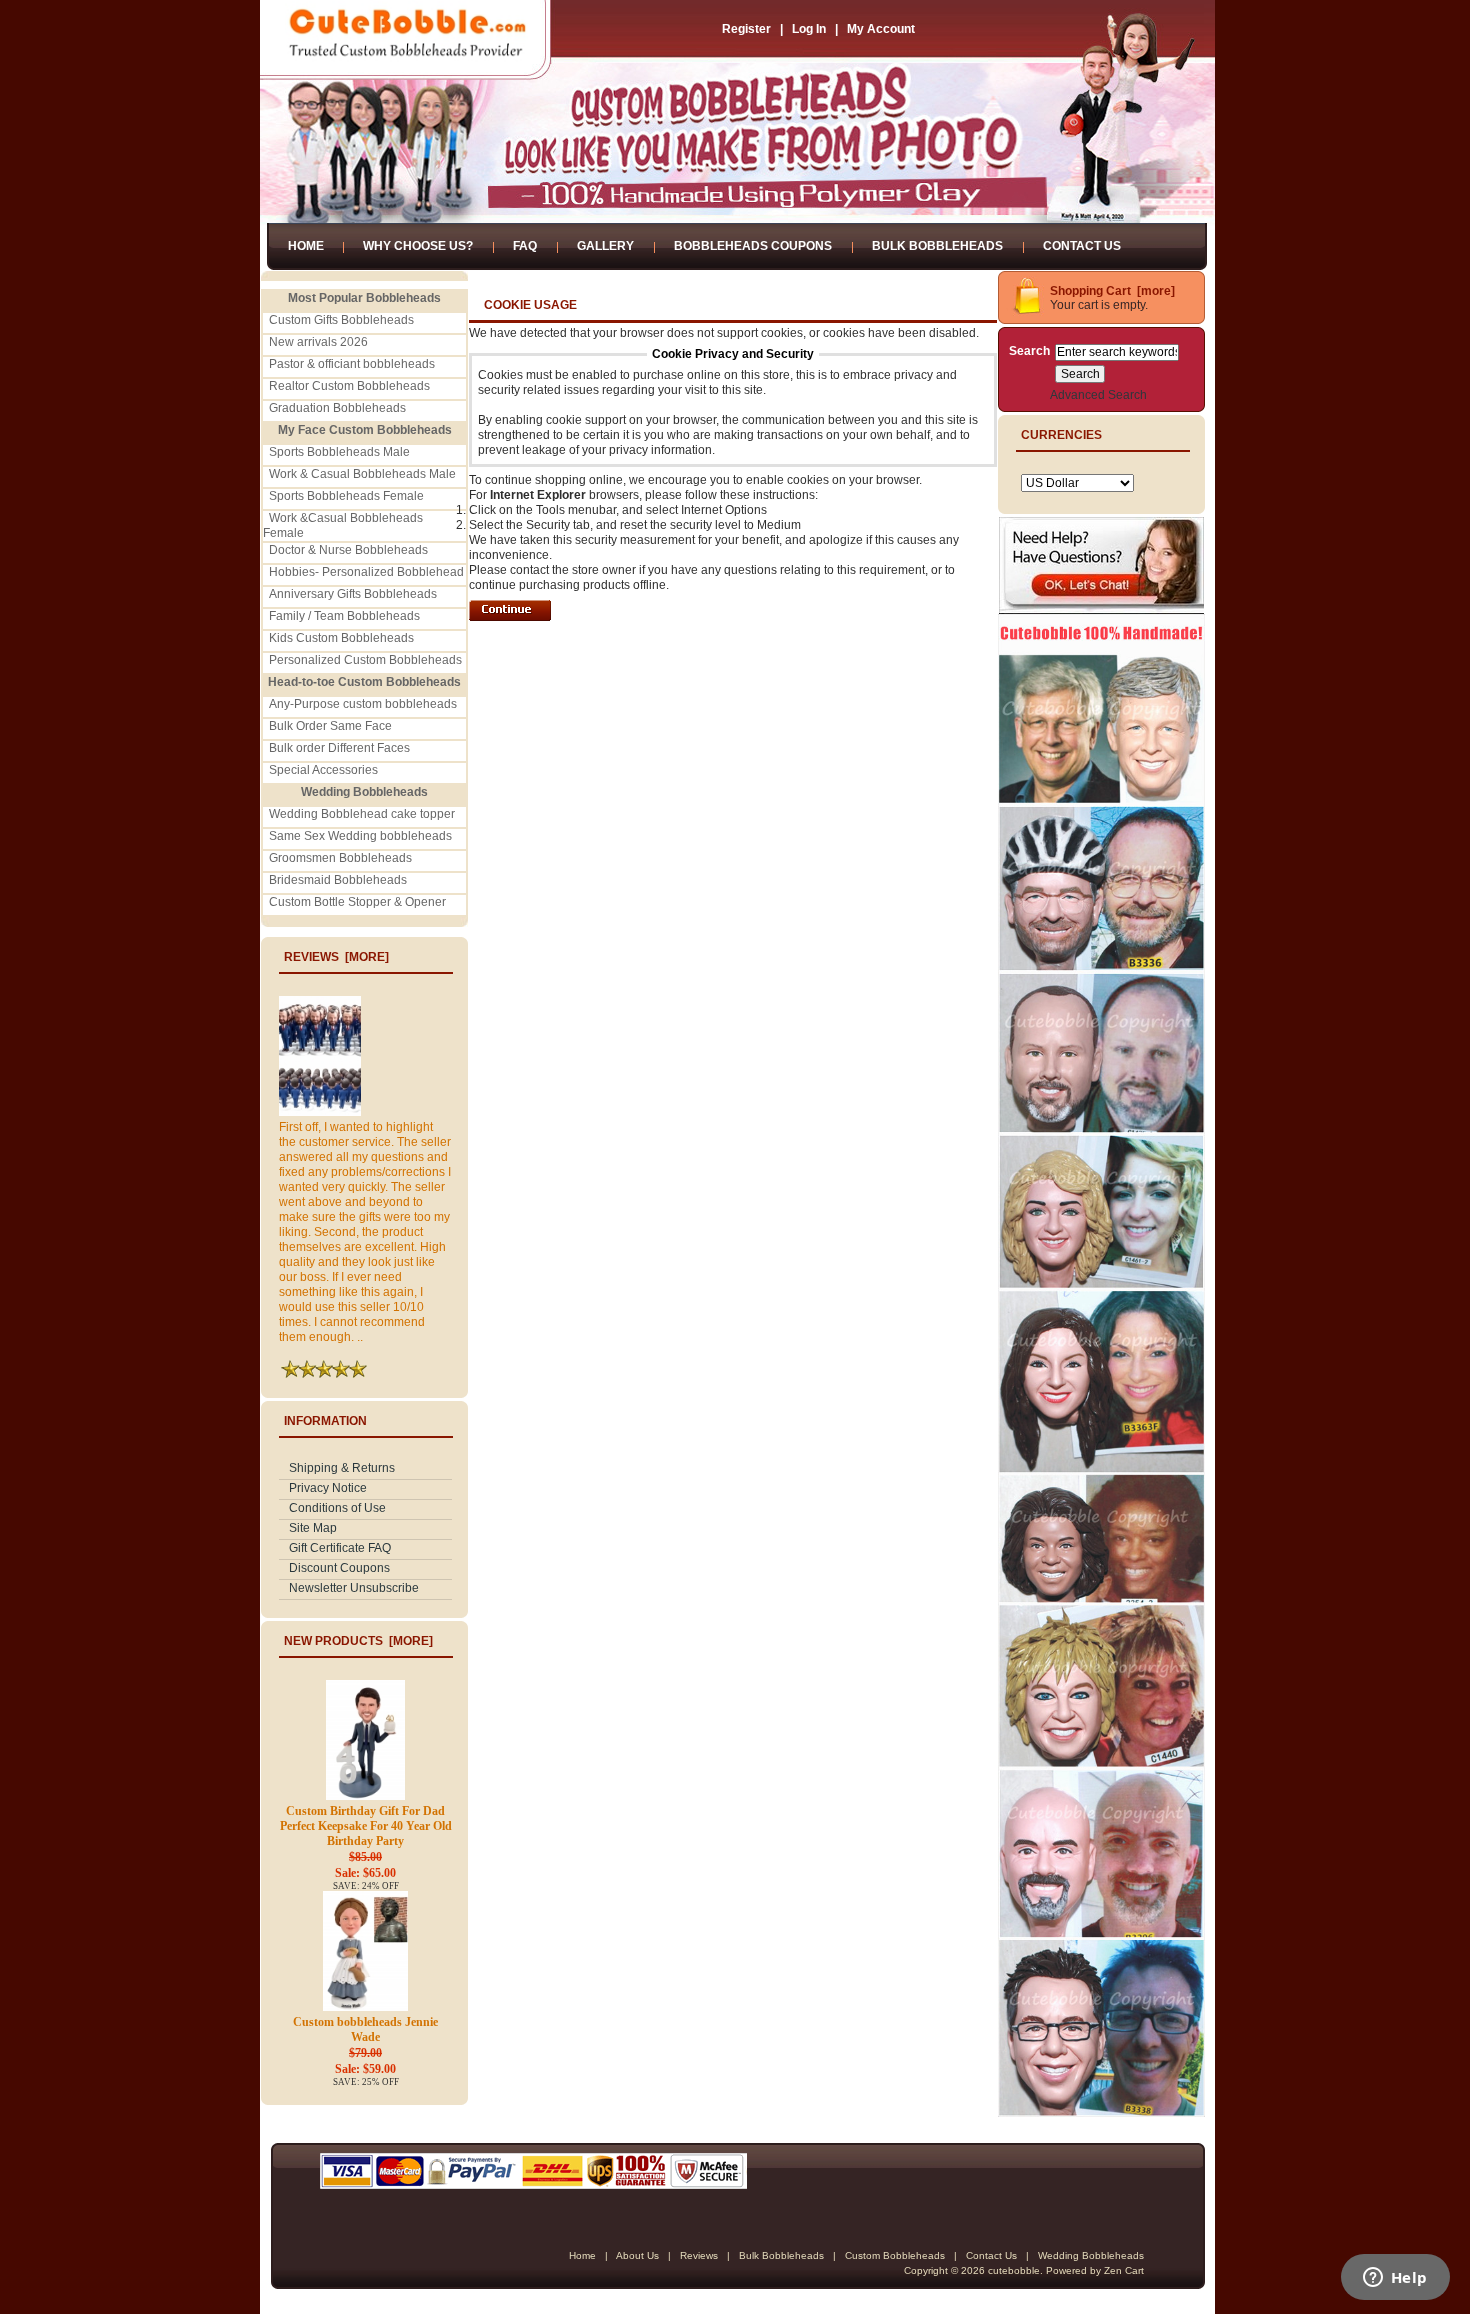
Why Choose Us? (418, 246)
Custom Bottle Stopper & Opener (357, 902)
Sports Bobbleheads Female (346, 496)
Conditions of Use (337, 1508)
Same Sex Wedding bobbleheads (360, 836)
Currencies (1061, 435)
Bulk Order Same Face (330, 726)
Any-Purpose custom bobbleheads (363, 704)
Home (306, 246)
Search (1029, 351)
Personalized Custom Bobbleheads (365, 660)
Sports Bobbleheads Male (339, 452)
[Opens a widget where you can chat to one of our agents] (1395, 2279)
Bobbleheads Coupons (753, 246)
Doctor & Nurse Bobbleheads (348, 550)
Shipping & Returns (342, 1468)
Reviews (699, 2255)
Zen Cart (1124, 2270)
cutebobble (1014, 2270)
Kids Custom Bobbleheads (341, 638)
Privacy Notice (328, 1488)
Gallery (605, 246)
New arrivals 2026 (318, 342)
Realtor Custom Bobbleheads (349, 386)
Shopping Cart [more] (1112, 291)
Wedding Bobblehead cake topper (362, 814)
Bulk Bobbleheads (937, 246)
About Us (637, 2255)
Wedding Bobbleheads (1091, 2255)
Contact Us (1082, 246)
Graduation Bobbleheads (337, 408)
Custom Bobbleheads (895, 2255)
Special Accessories (323, 770)
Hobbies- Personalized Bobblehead (366, 572)
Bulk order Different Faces (339, 748)
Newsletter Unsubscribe (354, 1588)
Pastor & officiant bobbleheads (352, 364)
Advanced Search (1098, 395)
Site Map (313, 1528)
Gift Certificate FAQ (340, 1548)
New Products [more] (358, 1641)
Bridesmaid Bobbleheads (338, 880)
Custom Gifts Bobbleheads (341, 320)
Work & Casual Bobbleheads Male (362, 474)
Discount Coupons (339, 1568)
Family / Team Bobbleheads (344, 616)
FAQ (525, 246)
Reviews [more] (336, 957)
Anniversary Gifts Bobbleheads (353, 594)
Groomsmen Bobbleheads (340, 858)
